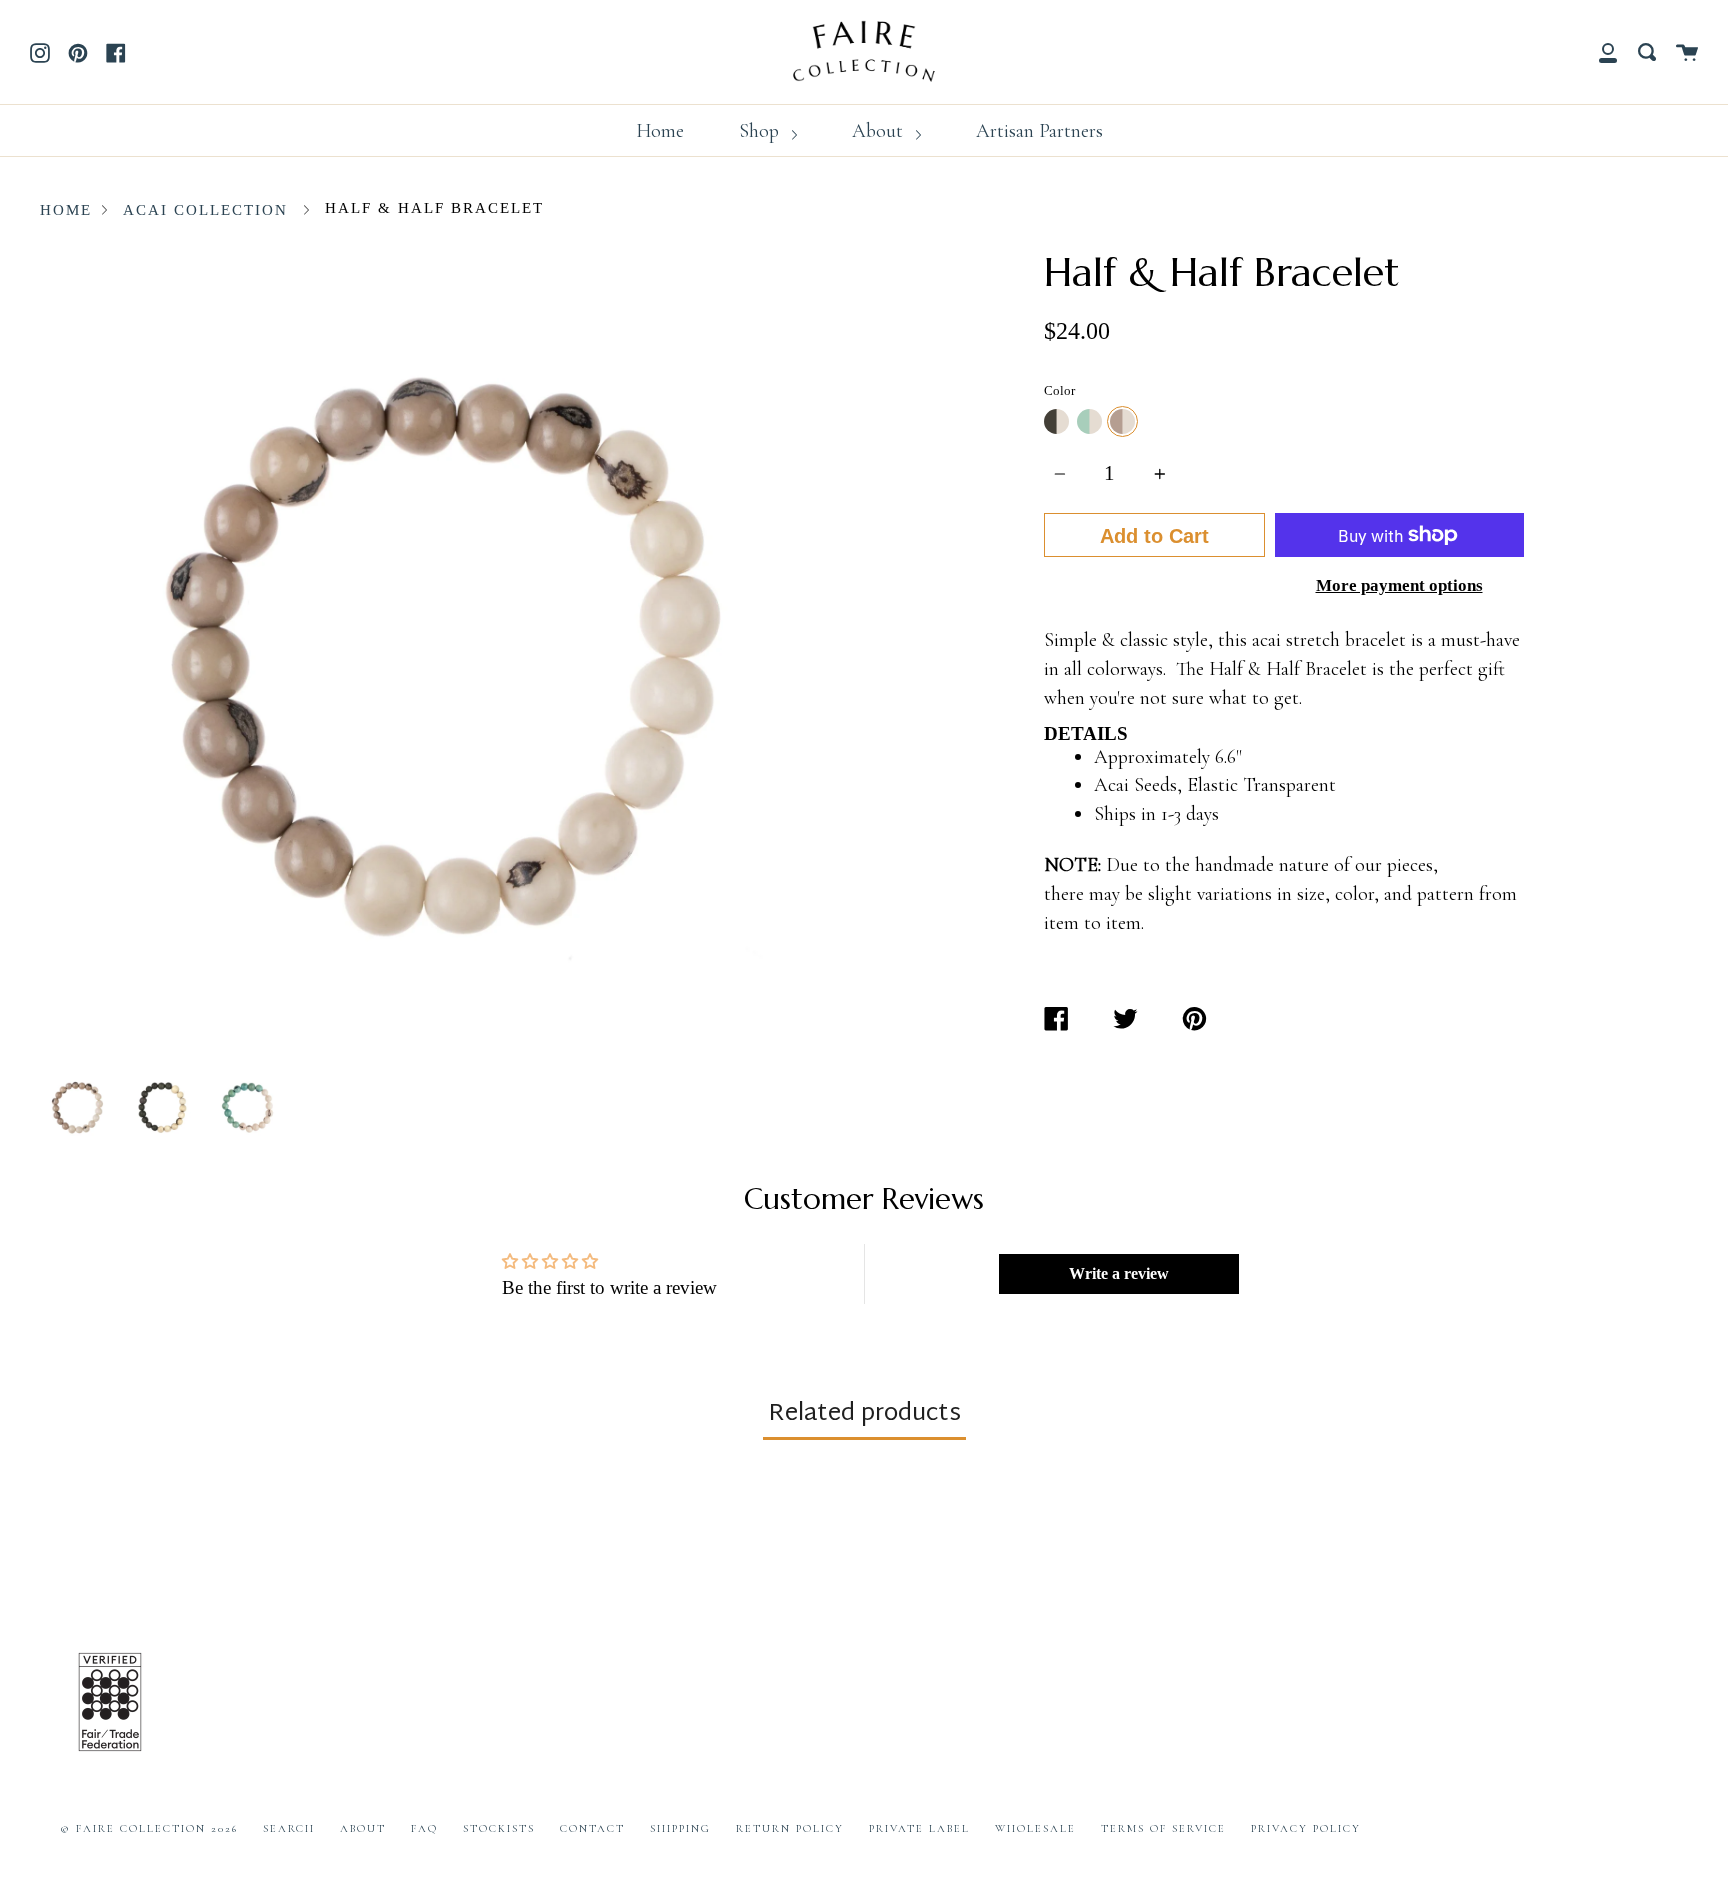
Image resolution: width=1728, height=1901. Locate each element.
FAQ (424, 1828)
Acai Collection (205, 210)
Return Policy (790, 1828)
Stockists (499, 1828)
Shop (761, 131)
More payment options (1399, 585)
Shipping (680, 1828)
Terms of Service (1163, 1828)
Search (289, 1828)
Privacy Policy (1306, 1828)
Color (1059, 390)
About (880, 131)
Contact (592, 1828)
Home (660, 131)
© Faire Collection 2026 (149, 1828)
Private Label (919, 1828)
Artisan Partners (1039, 131)
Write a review (1119, 1273)
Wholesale (1035, 1828)
